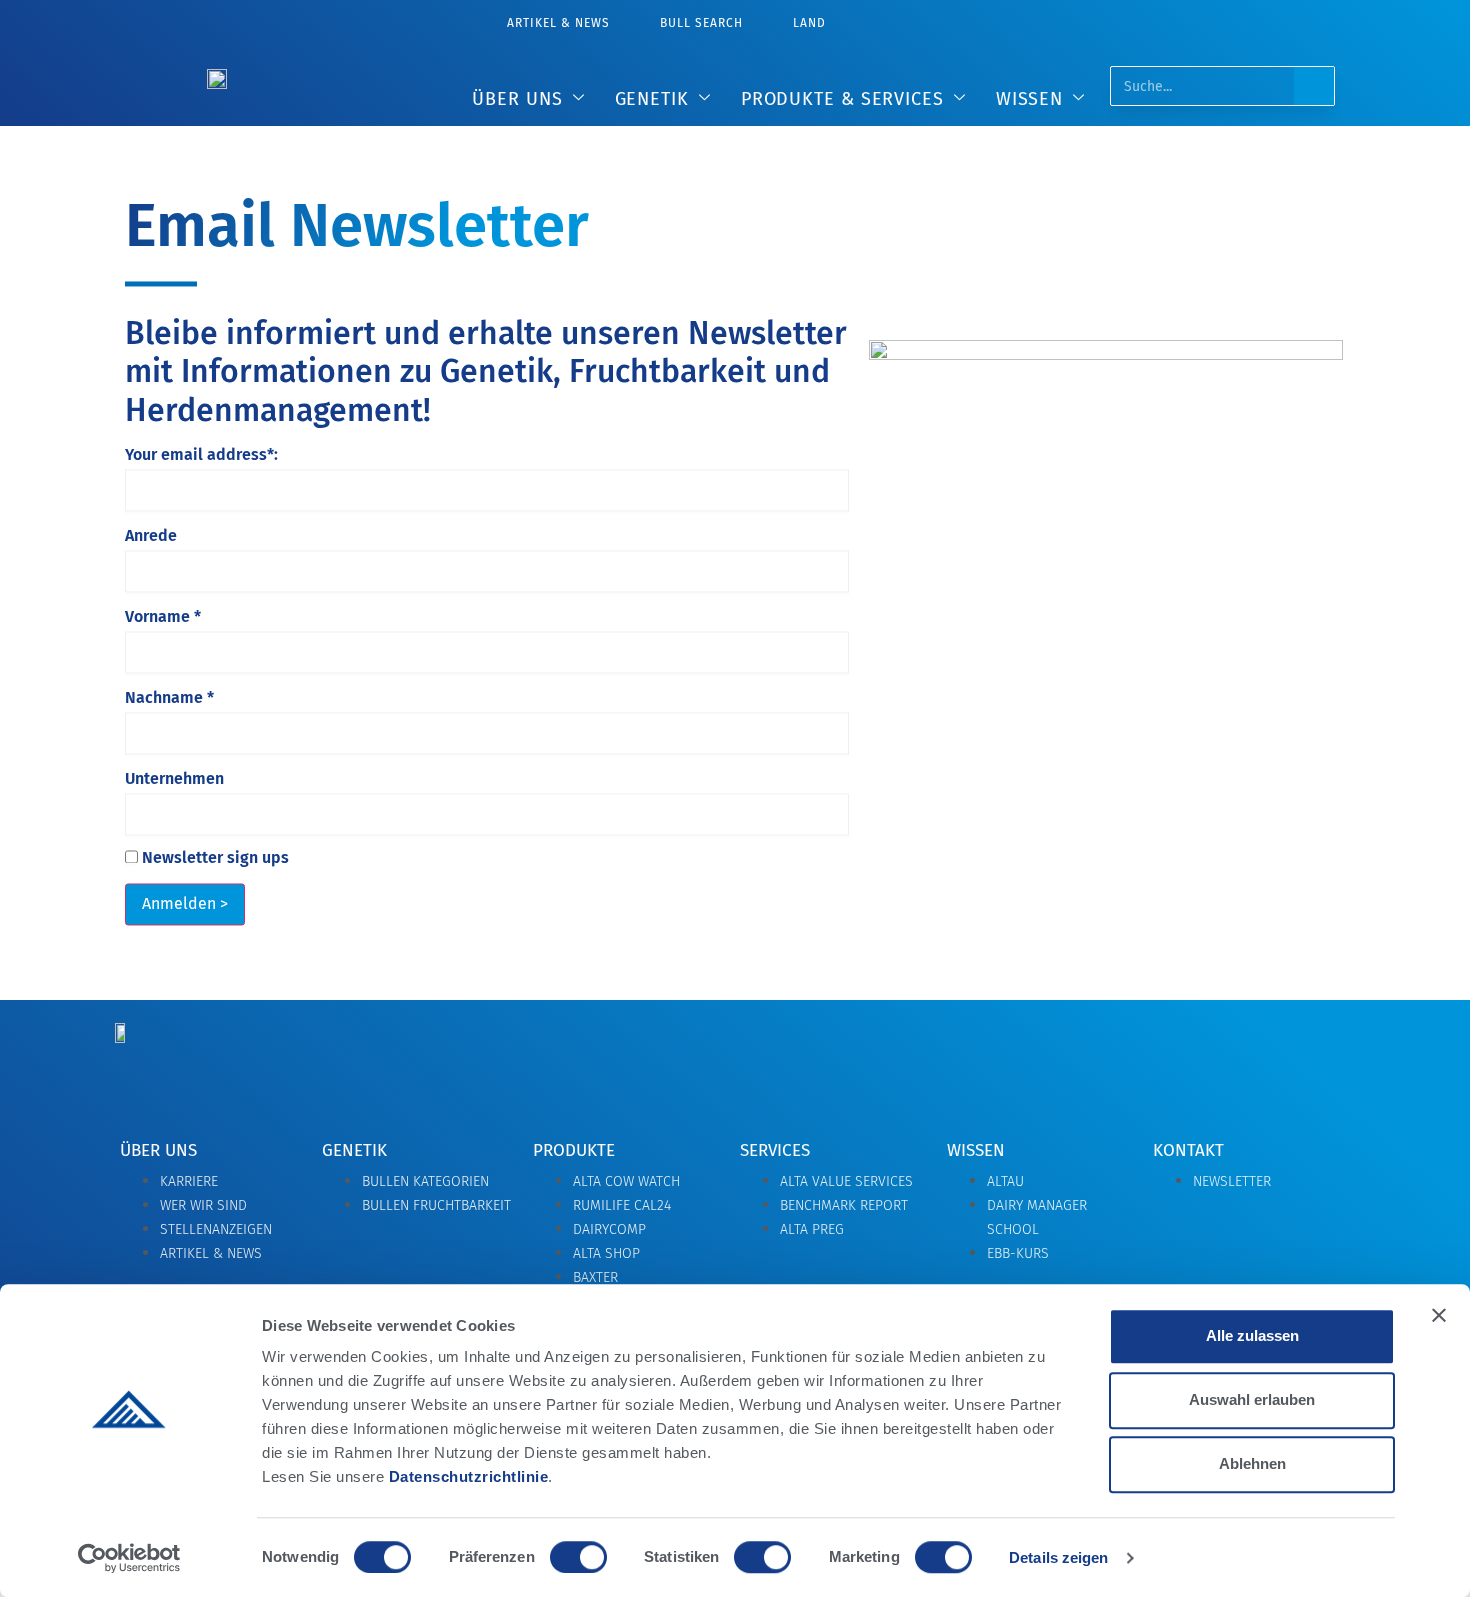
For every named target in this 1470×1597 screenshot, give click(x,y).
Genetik (652, 99)
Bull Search (701, 23)
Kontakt (1188, 1150)
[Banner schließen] (1439, 1315)
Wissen (1029, 99)
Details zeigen (1058, 1557)
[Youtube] (1330, 1065)
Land (809, 23)
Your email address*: (201, 456)
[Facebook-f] (1162, 1065)
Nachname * (169, 699)
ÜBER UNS (517, 99)
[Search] (1314, 86)
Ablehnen (1252, 1463)
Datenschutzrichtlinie (469, 1476)
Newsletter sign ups (213, 859)
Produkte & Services (842, 99)
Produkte (574, 1150)
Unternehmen (174, 780)
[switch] (578, 1557)
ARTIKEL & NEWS (558, 23)
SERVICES (775, 1150)
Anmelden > (185, 904)
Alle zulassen (1252, 1335)
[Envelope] (1078, 1065)
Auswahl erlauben (1252, 1399)
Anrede (151, 537)
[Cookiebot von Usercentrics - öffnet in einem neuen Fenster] (129, 1558)
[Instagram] (1246, 1065)
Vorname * (163, 618)
